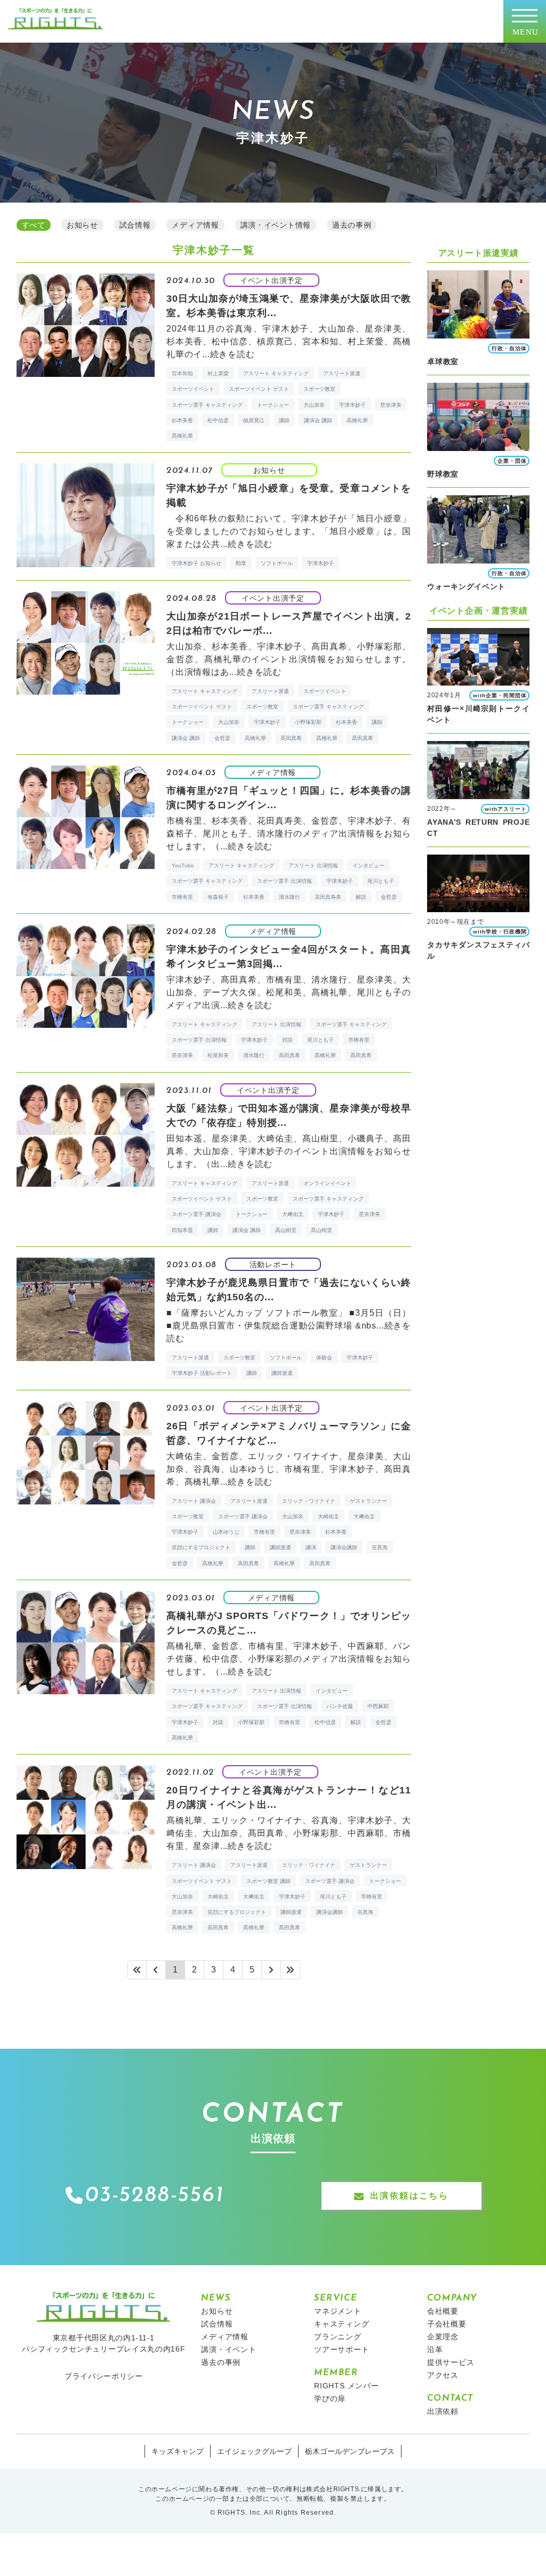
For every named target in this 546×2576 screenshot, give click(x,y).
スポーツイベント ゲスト (259, 389)
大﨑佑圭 (293, 1214)
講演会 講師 (318, 420)
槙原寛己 (254, 420)
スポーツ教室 (319, 389)
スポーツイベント (193, 389)
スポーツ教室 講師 (268, 1881)
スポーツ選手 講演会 (196, 1214)
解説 (361, 897)
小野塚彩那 (308, 722)
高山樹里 (286, 1230)
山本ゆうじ (226, 1532)
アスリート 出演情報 (313, 866)
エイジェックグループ (254, 2451)
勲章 (241, 563)
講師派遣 (282, 1373)
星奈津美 (391, 405)
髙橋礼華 (182, 436)
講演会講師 (344, 1547)
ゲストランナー (368, 1501)
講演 (311, 1547)
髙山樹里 (322, 1230)
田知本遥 (182, 1230)
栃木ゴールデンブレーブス (350, 2451)
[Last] (291, 1970)
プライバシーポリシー (104, 2376)
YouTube (183, 866)
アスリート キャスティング (276, 373)
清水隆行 (290, 897)
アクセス (443, 2375)
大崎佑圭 (328, 1516)
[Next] (271, 1970)
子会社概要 (447, 2324)
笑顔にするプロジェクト (201, 1547)
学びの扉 (330, 2398)
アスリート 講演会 (194, 1501)
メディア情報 (225, 2337)
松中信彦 (218, 420)
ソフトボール (277, 563)
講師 (284, 420)
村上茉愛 (218, 373)
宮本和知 (182, 373)
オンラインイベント (327, 1183)
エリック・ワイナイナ (309, 1501)
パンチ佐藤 (340, 1706)
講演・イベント (229, 2349)
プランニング (338, 2337)
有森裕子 (218, 897)
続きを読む (232, 354)
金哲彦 (222, 738)
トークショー (273, 405)
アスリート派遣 (342, 373)
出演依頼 (443, 2411)
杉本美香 (182, 420)
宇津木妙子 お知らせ (196, 563)
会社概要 (443, 2311)
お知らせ (217, 2311)
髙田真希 (363, 738)
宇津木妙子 (352, 405)
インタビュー (368, 866)
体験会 (324, 1358)
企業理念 (443, 2337)
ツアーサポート (342, 2349)
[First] (137, 1970)
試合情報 (217, 2324)
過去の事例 (221, 2362)
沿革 (435, 2349)
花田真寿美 (328, 897)
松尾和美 (218, 1055)
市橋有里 (182, 897)
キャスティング (342, 2324)
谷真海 (380, 1547)
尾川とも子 (381, 881)
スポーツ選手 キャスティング (207, 405)
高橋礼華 (357, 420)
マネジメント (338, 2311)
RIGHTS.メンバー (347, 2386)
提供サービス (451, 2362)
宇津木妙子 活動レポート (202, 1373)
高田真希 (291, 738)
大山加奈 (314, 405)
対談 (287, 1040)
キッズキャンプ (178, 2451)
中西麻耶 (378, 1706)
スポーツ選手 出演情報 (284, 881)
